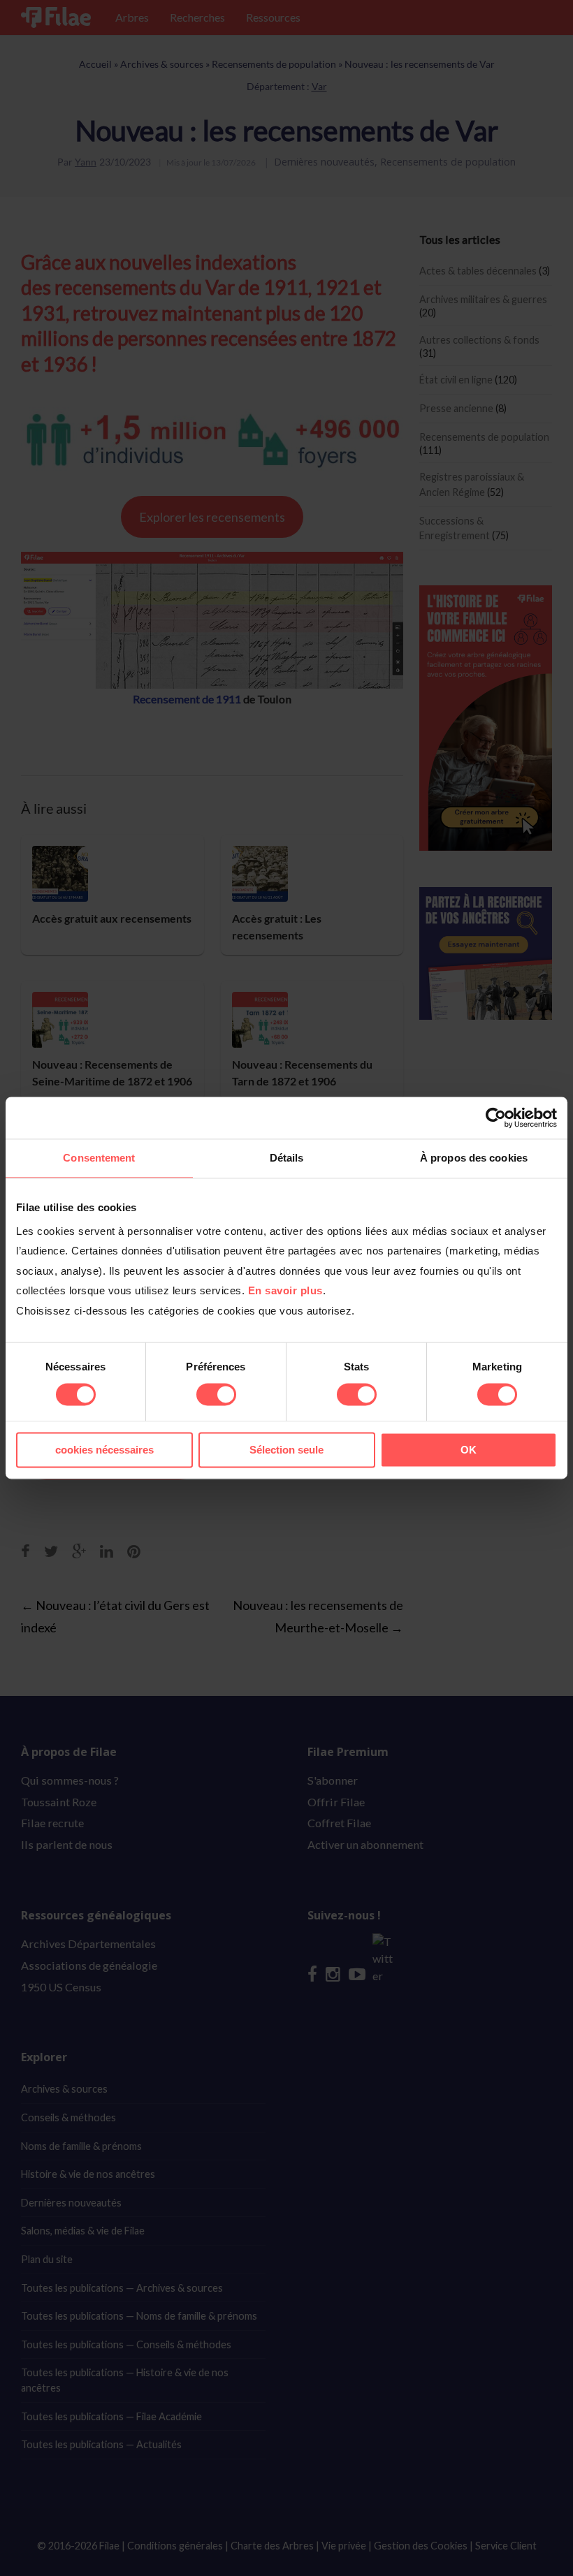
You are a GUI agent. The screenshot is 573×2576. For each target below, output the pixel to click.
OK (469, 1450)
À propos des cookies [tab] (474, 1158)
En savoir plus (285, 1290)
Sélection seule (286, 1450)
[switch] (216, 1394)
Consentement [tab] (99, 1158)
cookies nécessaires (104, 1450)
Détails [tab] (287, 1158)
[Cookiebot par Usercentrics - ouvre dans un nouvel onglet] (496, 1118)
